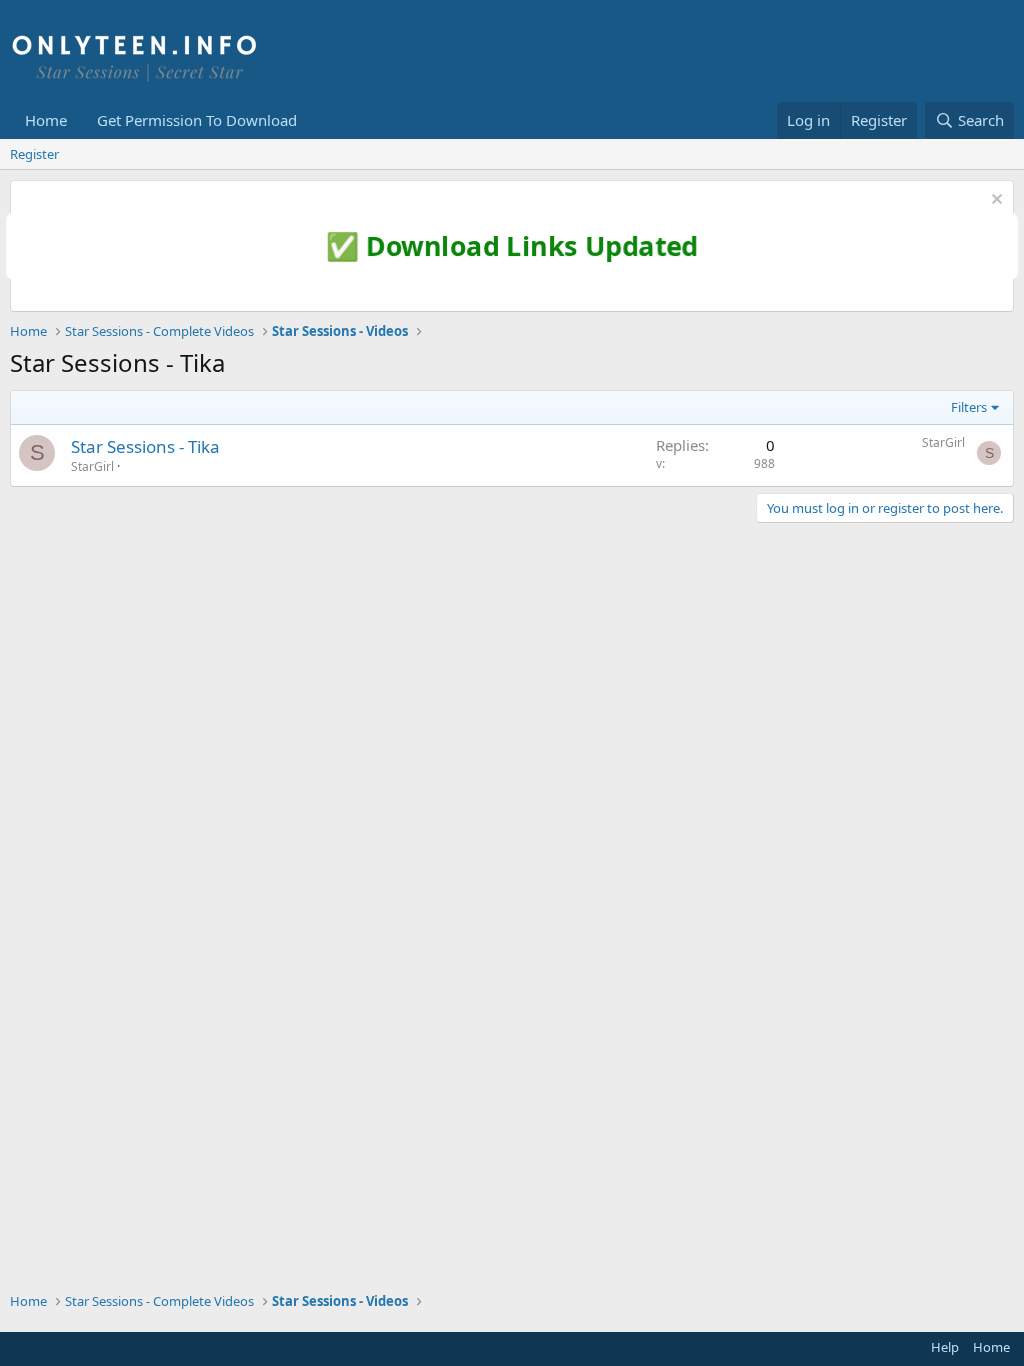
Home (46, 120)
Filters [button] (969, 407)
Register (34, 154)
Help (945, 1347)
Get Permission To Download (197, 120)
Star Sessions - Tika (145, 446)
